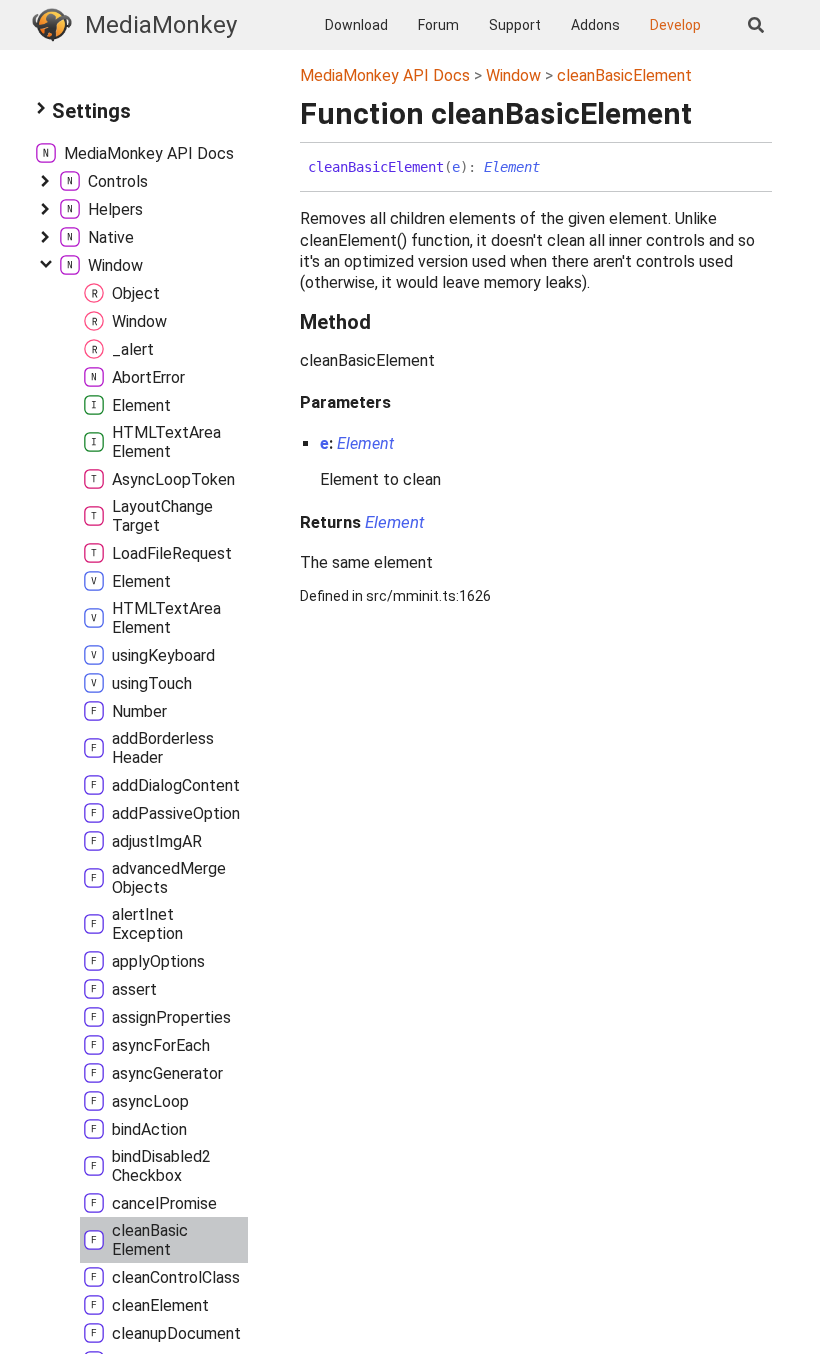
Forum (438, 25)
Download (356, 25)
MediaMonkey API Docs (385, 75)
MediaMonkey (161, 25)
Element (512, 167)
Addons (595, 25)
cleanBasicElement (624, 75)
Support (515, 25)
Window (513, 75)
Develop (675, 25)
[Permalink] (555, 168)
